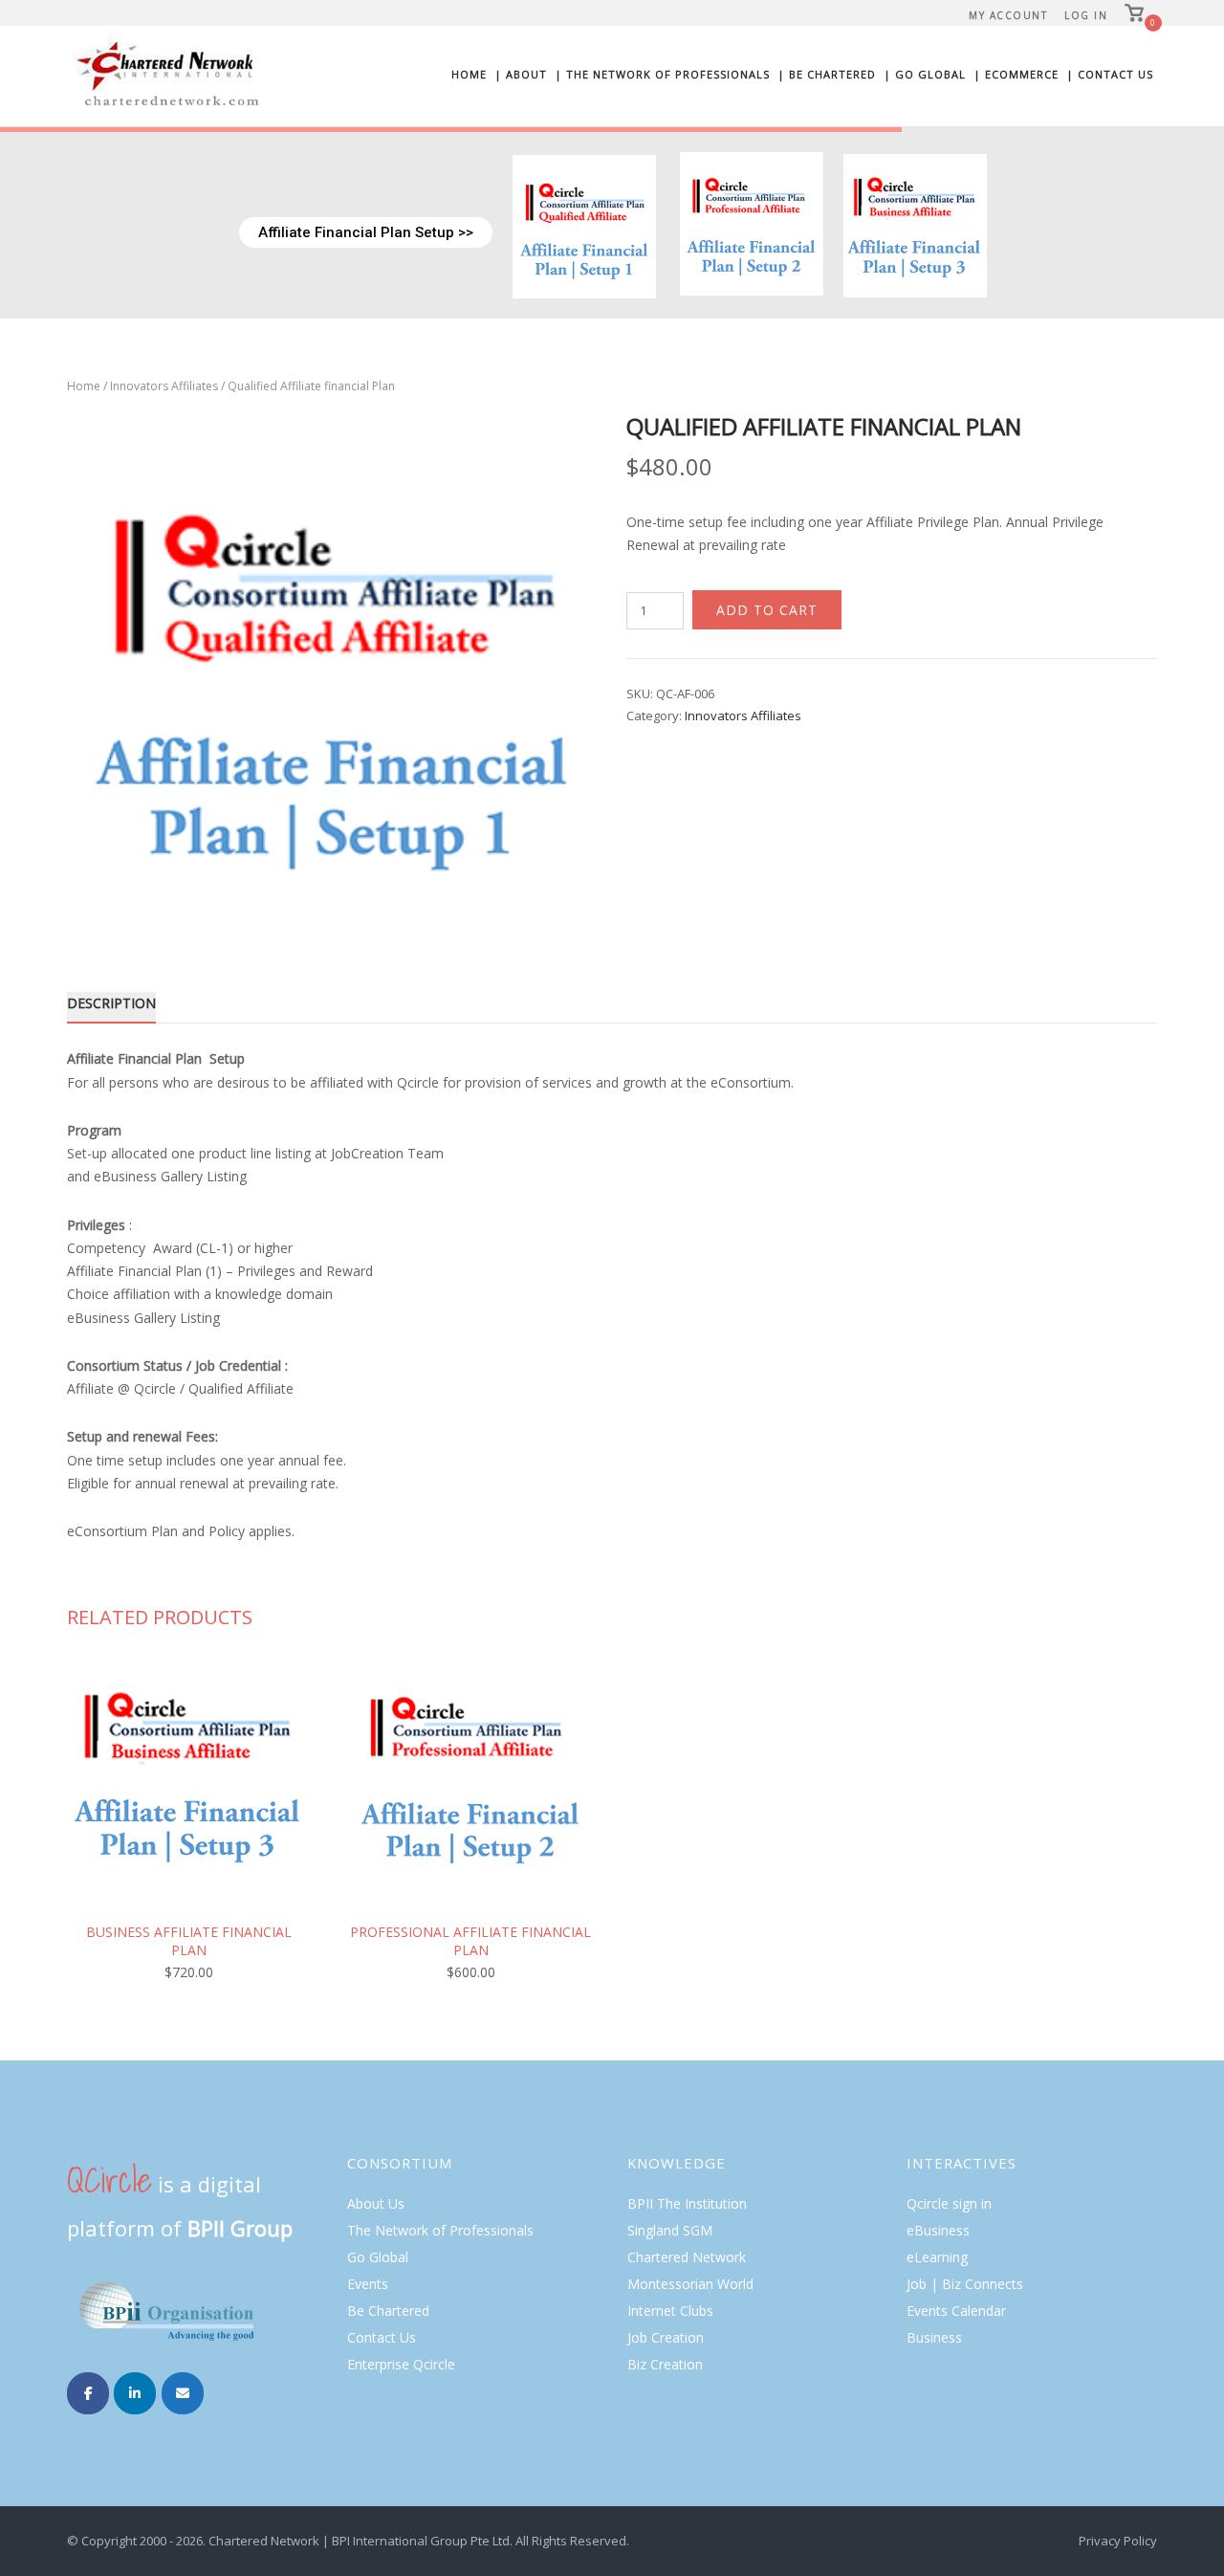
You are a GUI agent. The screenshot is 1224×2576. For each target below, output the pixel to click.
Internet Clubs (670, 2311)
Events (368, 2284)
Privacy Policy (1118, 2541)
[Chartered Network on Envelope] (183, 2393)
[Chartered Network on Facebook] (88, 2393)
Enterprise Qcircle (401, 2364)
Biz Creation (665, 2364)
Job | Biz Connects (965, 2284)
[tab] (111, 1007)
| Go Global (925, 74)
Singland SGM (670, 2230)
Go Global (378, 2257)
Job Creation (666, 2337)
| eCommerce (1016, 74)
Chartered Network (687, 2257)
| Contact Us (1110, 74)
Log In (1086, 15)
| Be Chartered (827, 74)
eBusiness (938, 2230)
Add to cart (767, 610)
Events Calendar (956, 2311)
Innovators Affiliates (164, 386)
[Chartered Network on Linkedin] (135, 2393)
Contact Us (382, 2337)
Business (934, 2337)
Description (111, 1003)
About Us (376, 2203)
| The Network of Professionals (662, 74)
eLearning (937, 2257)
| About (521, 74)
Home (469, 74)
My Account (1008, 15)
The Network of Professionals (440, 2230)
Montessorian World (690, 2284)
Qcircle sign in (949, 2203)
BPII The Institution (687, 2203)
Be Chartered (388, 2311)
